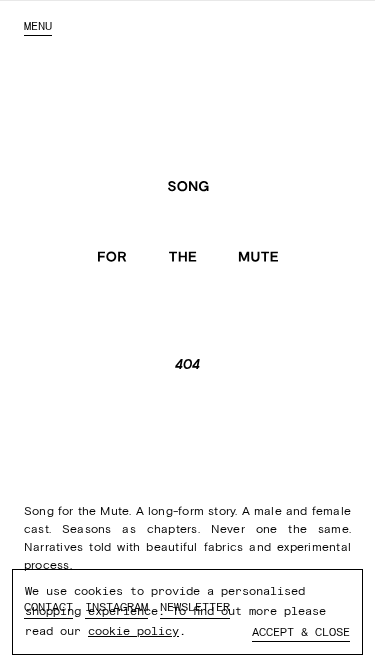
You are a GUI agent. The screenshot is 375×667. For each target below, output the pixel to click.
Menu (38, 26)
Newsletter (195, 607)
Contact (48, 607)
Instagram (116, 607)
